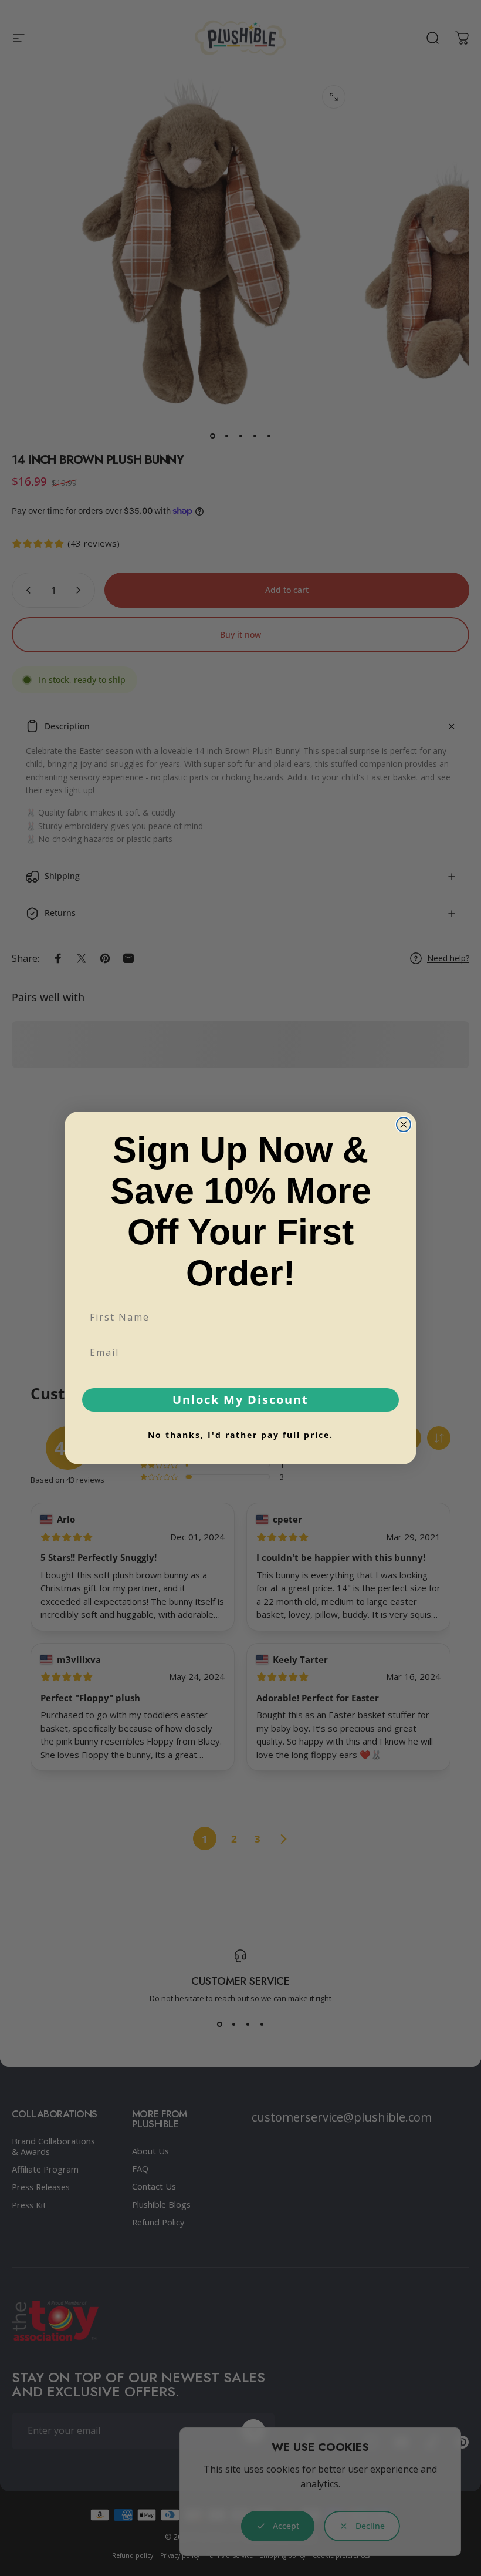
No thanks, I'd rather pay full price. (240, 1435)
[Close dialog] (404, 1124)
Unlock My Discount (240, 1400)
